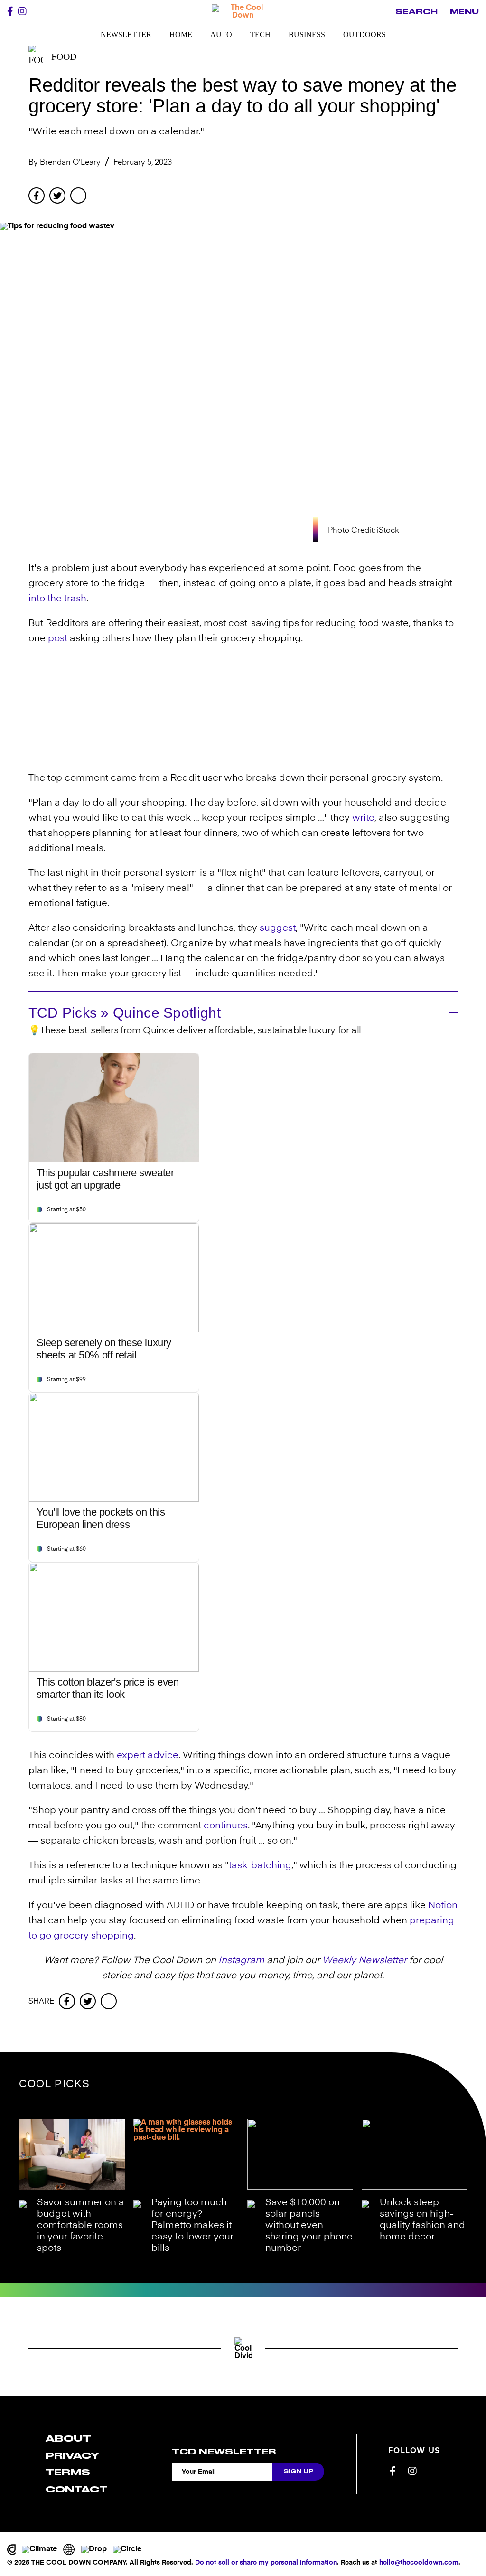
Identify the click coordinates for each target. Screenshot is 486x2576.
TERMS (68, 2472)
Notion (443, 1906)
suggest (278, 928)
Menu (464, 12)
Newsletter (126, 34)
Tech (260, 34)
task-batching (260, 1866)
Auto (221, 34)
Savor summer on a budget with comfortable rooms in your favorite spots (81, 2226)
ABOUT (68, 2439)
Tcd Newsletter (224, 2452)
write (363, 818)
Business (307, 34)
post (58, 639)
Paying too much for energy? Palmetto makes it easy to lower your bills (192, 2226)
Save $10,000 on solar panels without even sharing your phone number (309, 2226)
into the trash (57, 599)
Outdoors (364, 34)
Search (416, 12)
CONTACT (77, 2489)
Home (181, 34)
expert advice (148, 1756)
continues (226, 1826)
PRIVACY (72, 2456)
